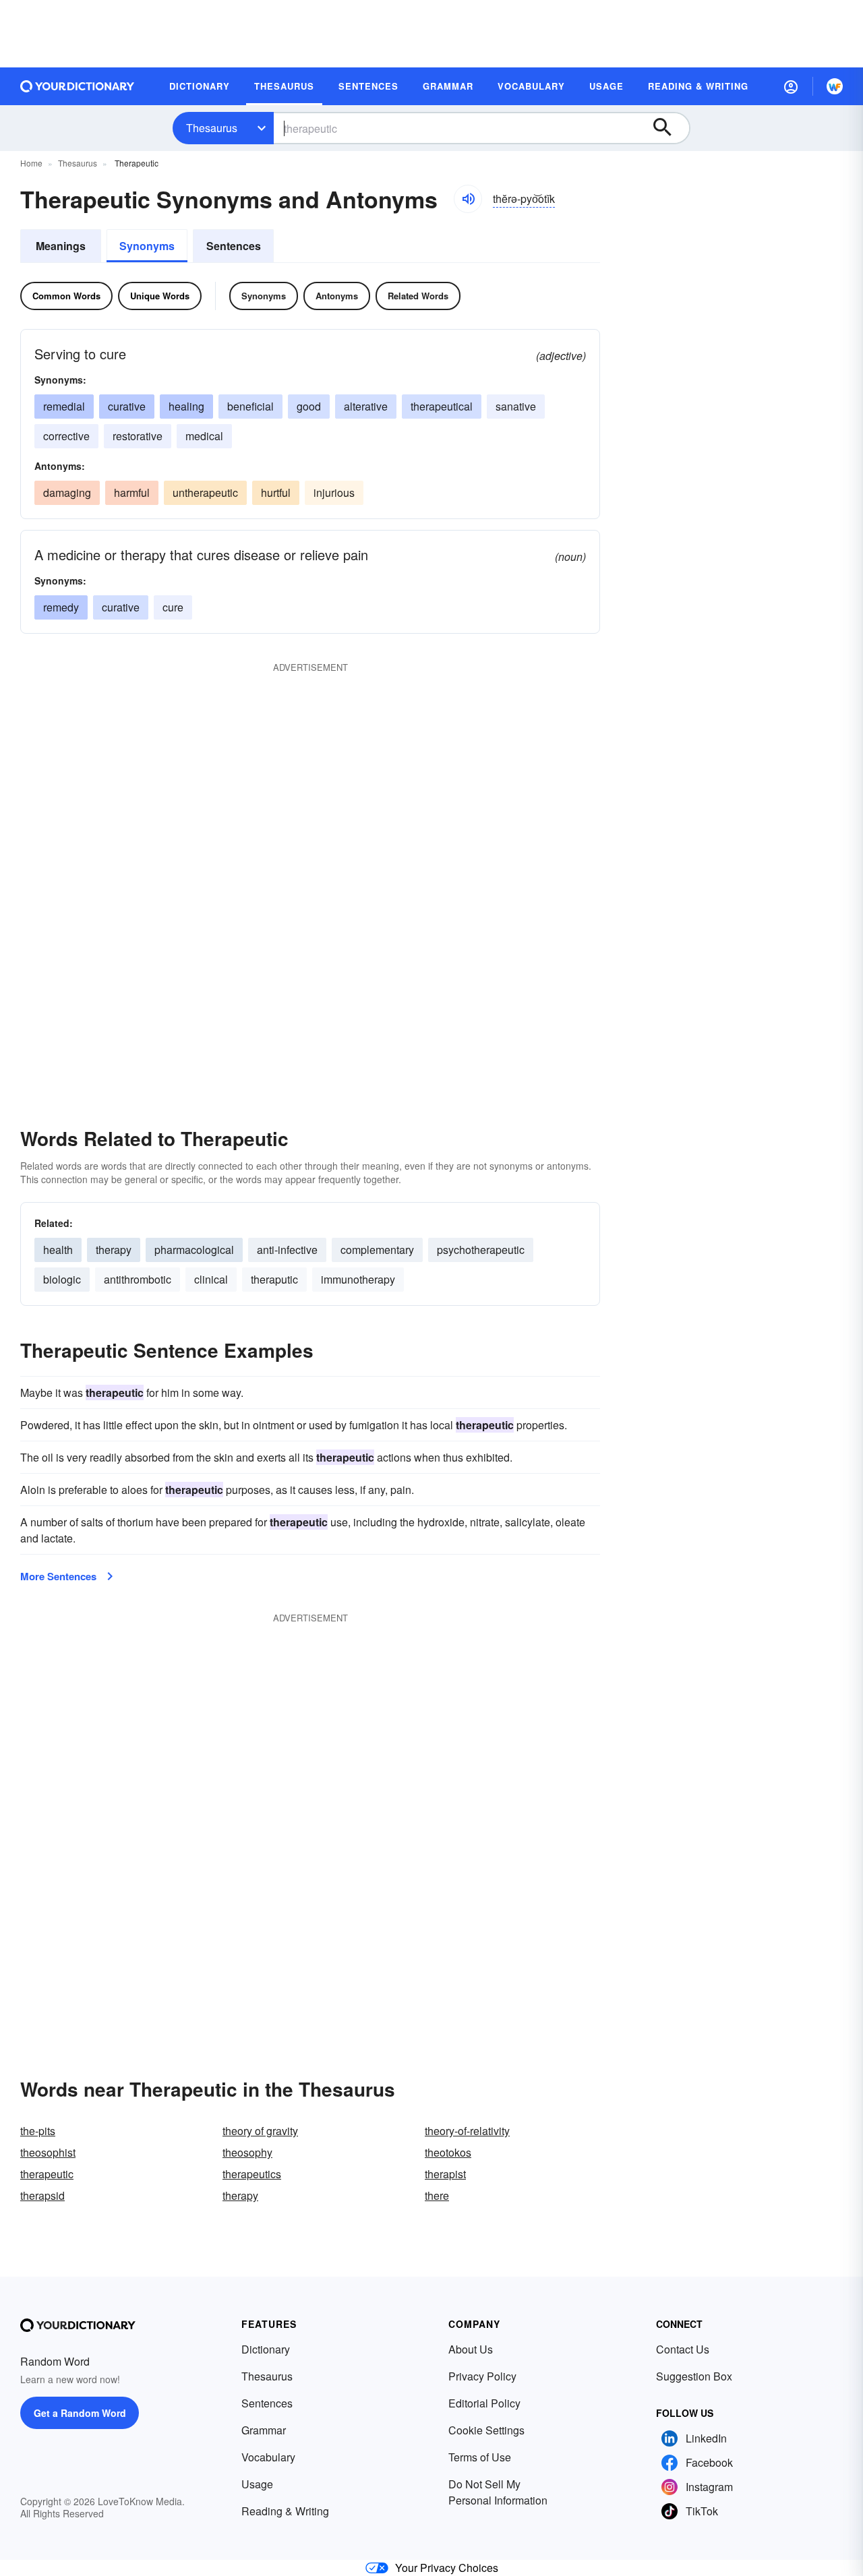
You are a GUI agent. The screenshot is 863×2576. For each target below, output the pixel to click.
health (58, 1250)
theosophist (48, 2152)
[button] (791, 86)
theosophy (247, 2152)
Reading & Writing (285, 2511)
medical (204, 436)
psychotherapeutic (481, 1250)
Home (31, 163)
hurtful (276, 492)
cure (173, 607)
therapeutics (252, 2174)
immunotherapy (358, 1279)
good (309, 406)
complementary (377, 1250)
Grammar (264, 2430)
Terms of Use (480, 2457)
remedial (64, 406)
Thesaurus (212, 128)
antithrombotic (138, 1279)
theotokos (448, 2152)
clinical (211, 1279)
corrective (66, 436)
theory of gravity (260, 2131)
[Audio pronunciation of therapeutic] (468, 199)
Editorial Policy (484, 2403)
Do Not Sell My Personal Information (498, 2492)
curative (127, 406)
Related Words (418, 296)
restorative (138, 436)
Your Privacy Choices (447, 2568)
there (437, 2195)
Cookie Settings (486, 2430)
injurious (334, 492)
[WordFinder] (835, 86)
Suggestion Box (694, 2376)
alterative (366, 406)
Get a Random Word (80, 2413)
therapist (445, 2174)
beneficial (250, 406)
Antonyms (337, 296)
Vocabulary (268, 2457)
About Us (471, 2349)
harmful (132, 492)
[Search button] (669, 128)
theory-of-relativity (467, 2131)
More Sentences (58, 1576)
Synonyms (147, 246)
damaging (67, 492)
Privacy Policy (482, 2376)
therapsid (42, 2195)
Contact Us (683, 2349)
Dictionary (266, 2349)
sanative (516, 406)
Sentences (234, 246)
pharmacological (194, 1250)
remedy (61, 607)
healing (186, 406)
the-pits (38, 2131)
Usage (257, 2484)
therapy (114, 1250)
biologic (62, 1279)
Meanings (61, 246)
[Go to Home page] (78, 86)
